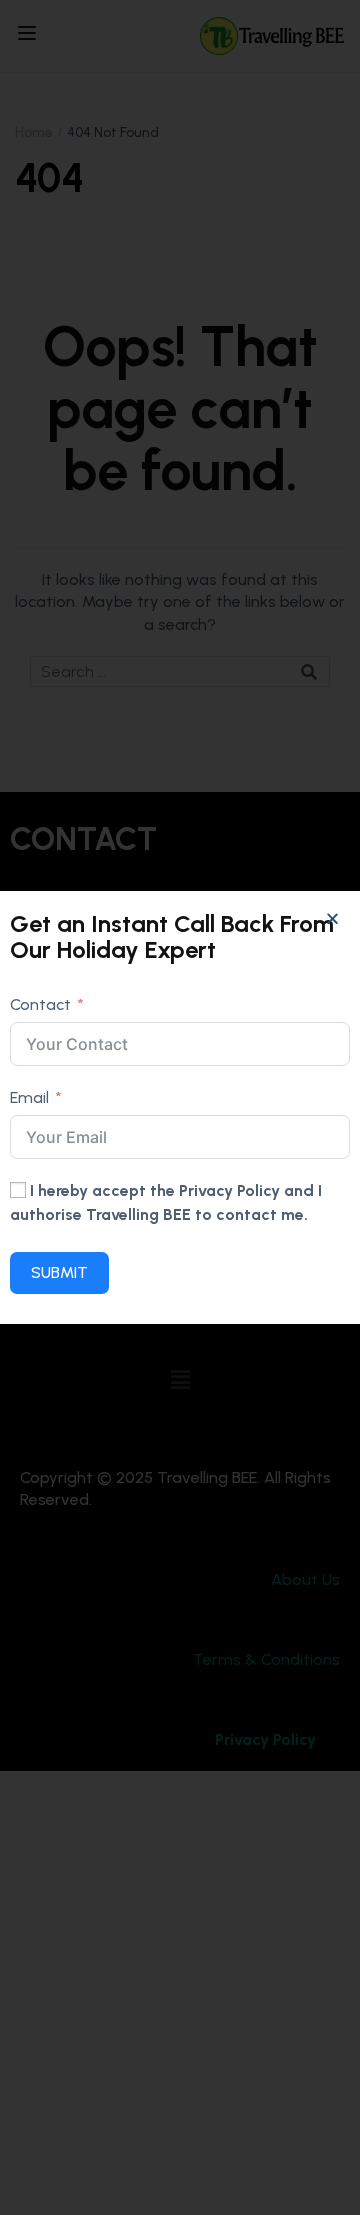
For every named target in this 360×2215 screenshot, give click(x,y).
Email (29, 1097)
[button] (332, 918)
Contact (40, 1004)
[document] (180, 1107)
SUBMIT (59, 1272)
